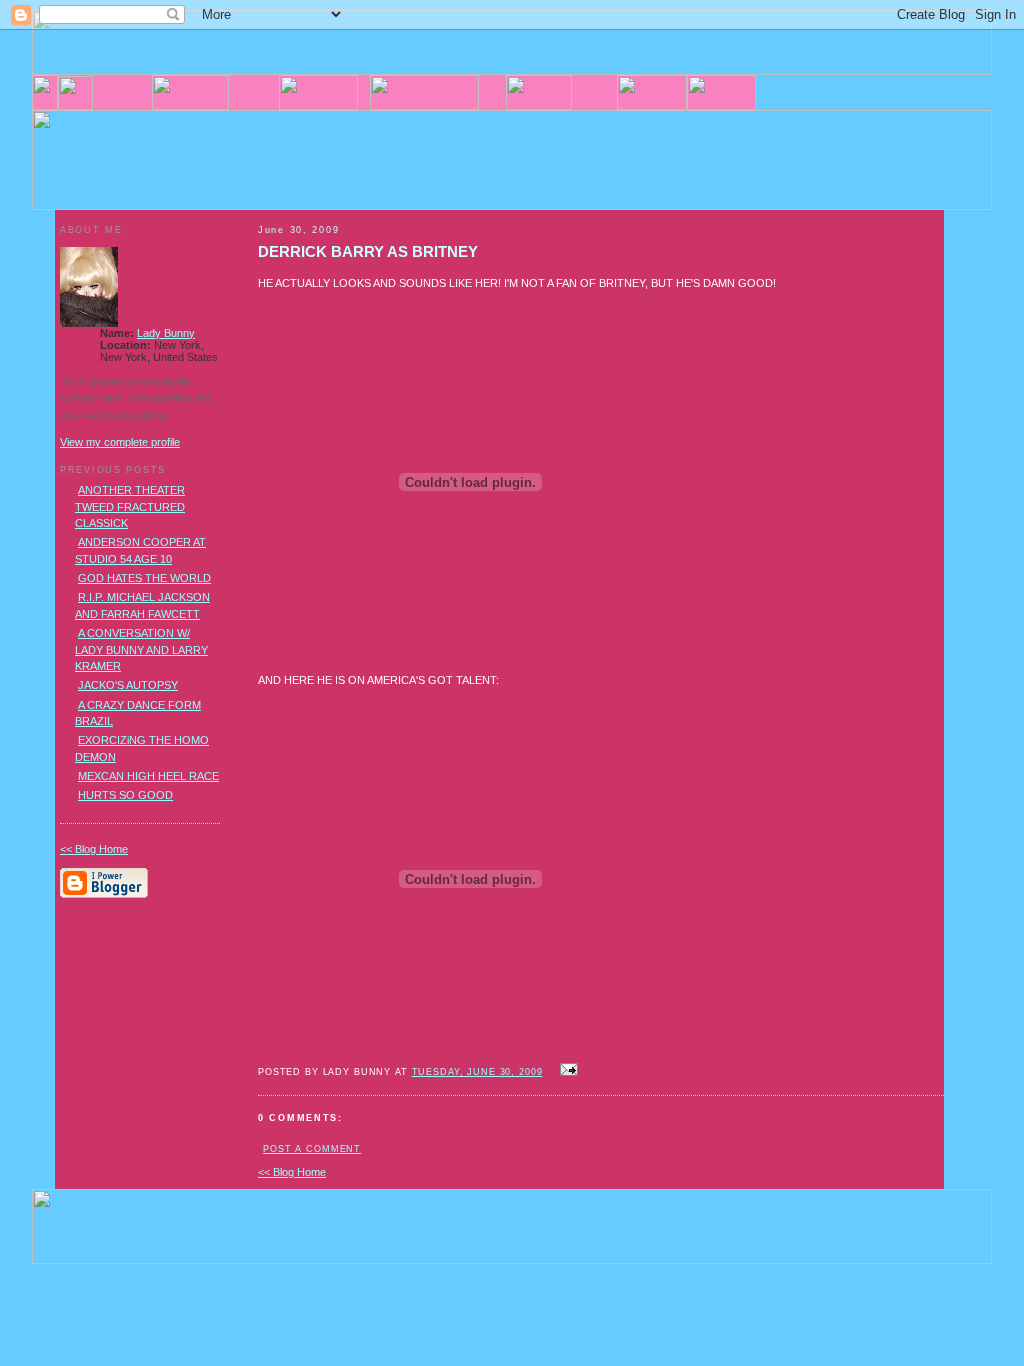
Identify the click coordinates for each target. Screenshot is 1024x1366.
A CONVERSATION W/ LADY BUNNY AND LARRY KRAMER (141, 649)
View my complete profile (120, 442)
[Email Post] (567, 1071)
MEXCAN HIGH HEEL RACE (148, 776)
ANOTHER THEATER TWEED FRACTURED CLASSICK (130, 506)
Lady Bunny (166, 333)
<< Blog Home (292, 1172)
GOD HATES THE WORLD (144, 578)
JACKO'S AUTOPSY (128, 685)
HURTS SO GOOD (125, 795)
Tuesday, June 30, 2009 (477, 1072)
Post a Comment (312, 1149)
